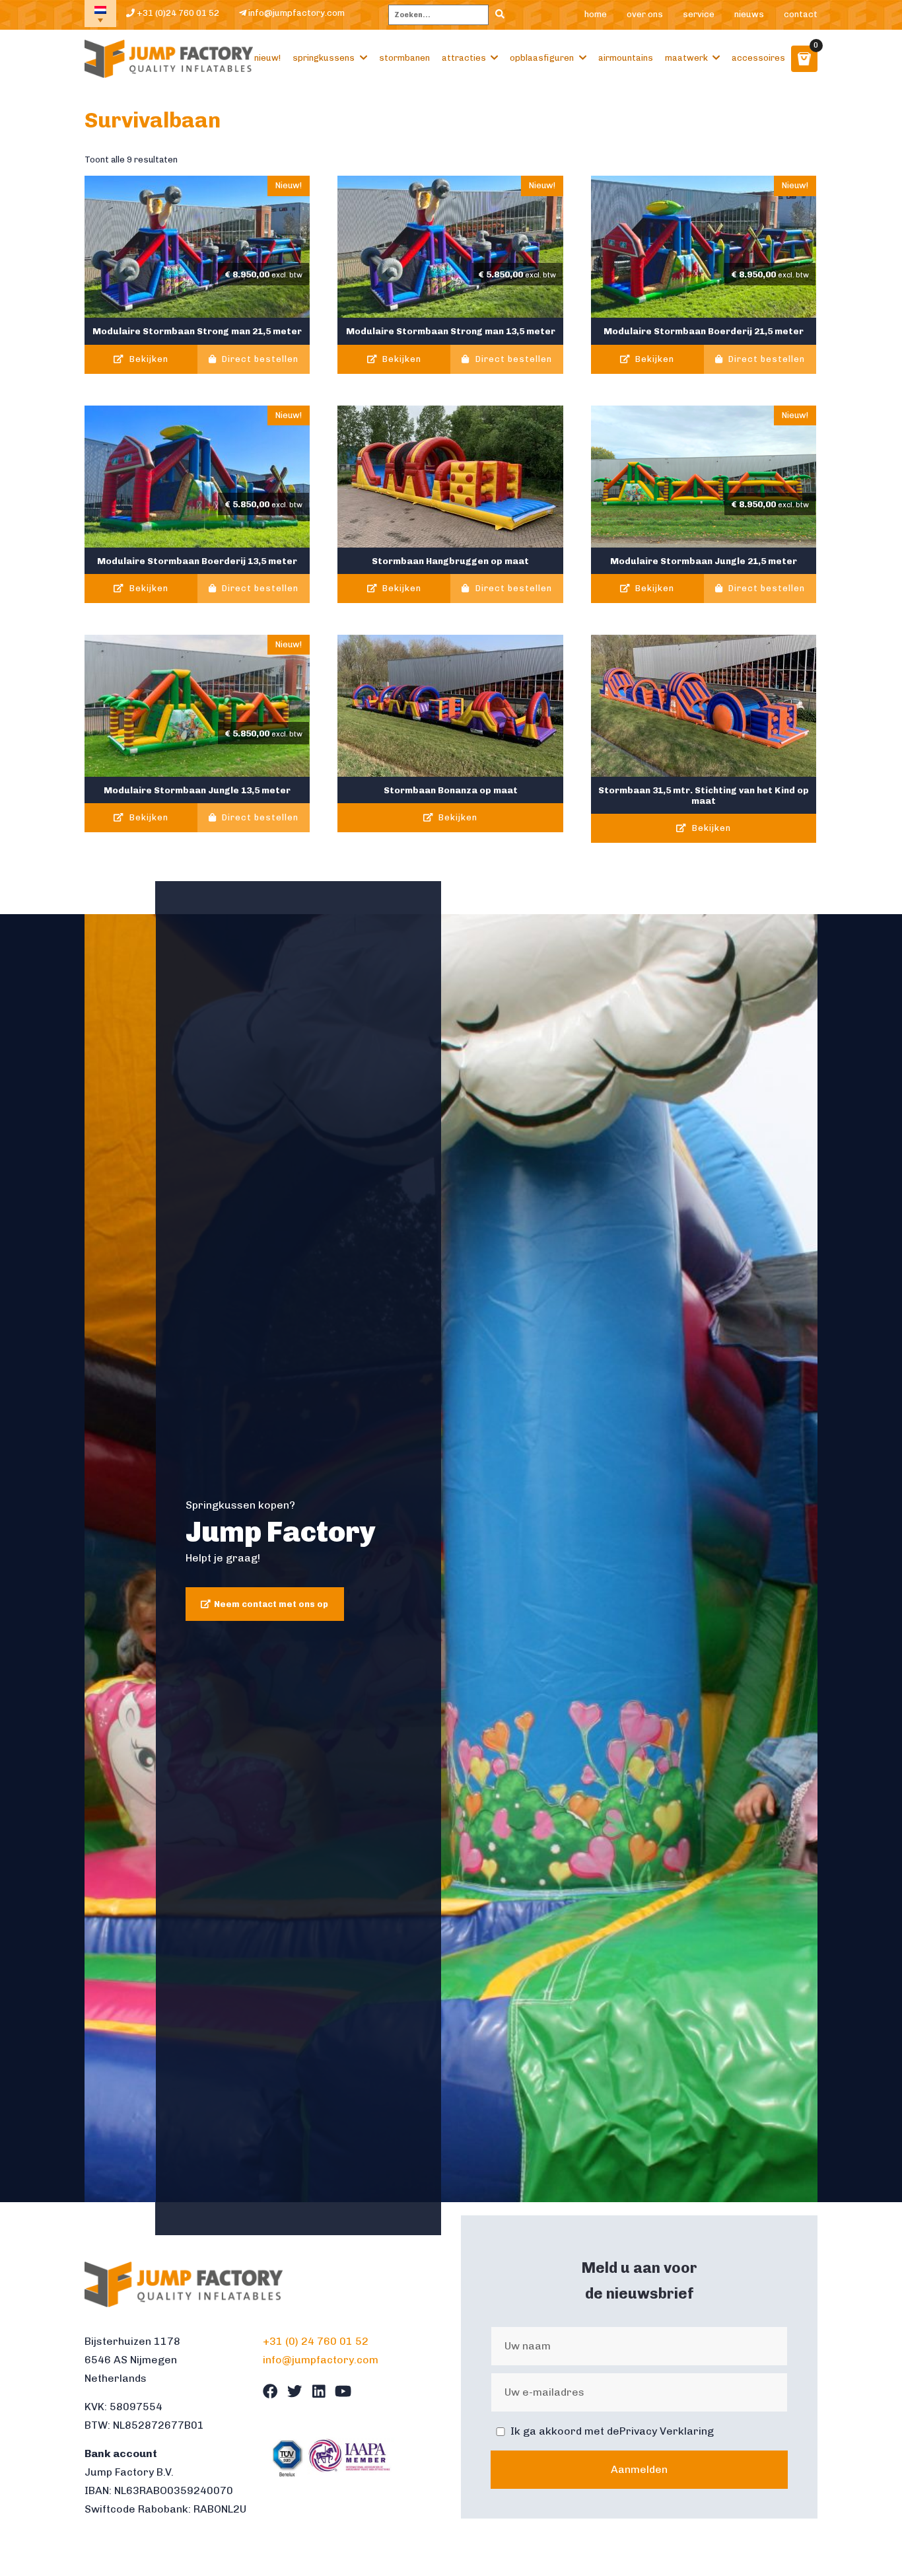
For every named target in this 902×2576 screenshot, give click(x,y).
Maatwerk (686, 58)
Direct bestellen (259, 359)
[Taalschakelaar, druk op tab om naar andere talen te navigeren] (100, 14)
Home (596, 14)
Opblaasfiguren (542, 58)
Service (699, 14)
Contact (801, 14)
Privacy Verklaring (667, 2431)
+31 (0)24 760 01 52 (177, 13)
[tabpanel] (451, 1558)
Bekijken (148, 359)
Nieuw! (267, 58)
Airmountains (626, 58)
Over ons (645, 14)
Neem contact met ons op (271, 1604)
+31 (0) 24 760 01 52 (316, 2341)
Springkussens (324, 58)
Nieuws (749, 14)
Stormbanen (404, 58)
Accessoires (758, 58)
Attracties (464, 58)
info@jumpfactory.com (295, 13)
